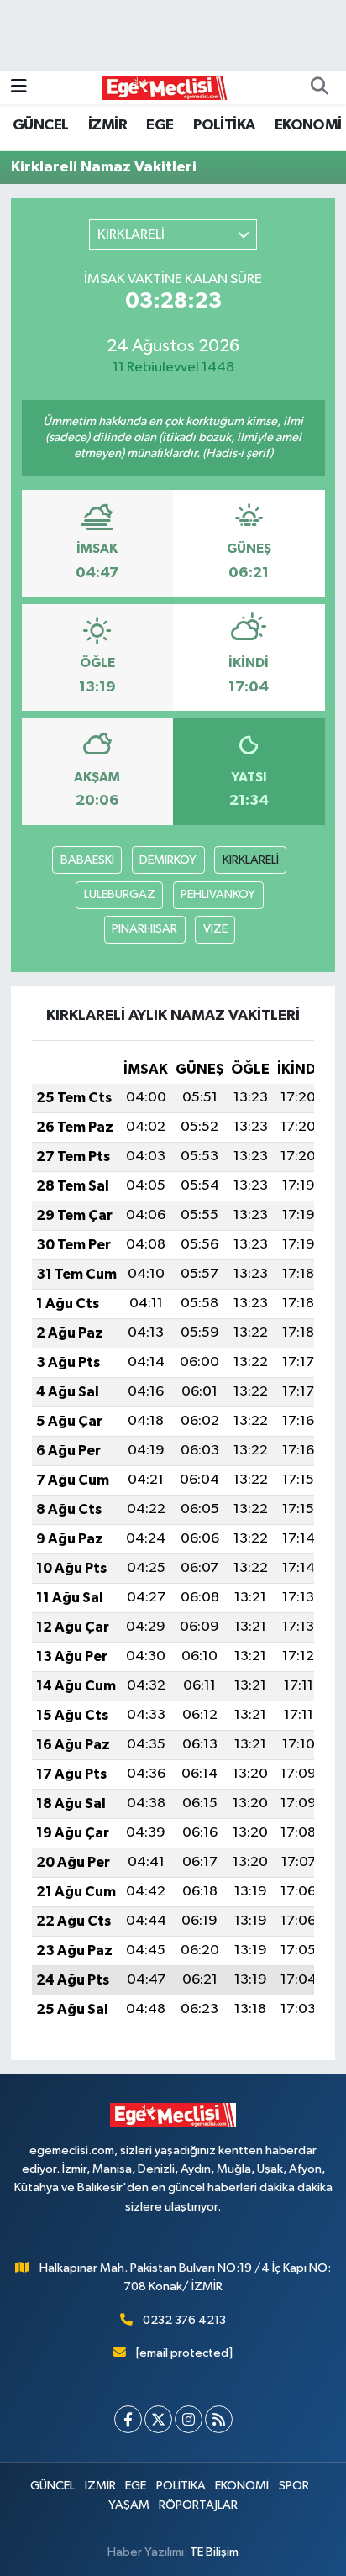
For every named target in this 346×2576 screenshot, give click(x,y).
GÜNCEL (40, 125)
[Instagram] (189, 2419)
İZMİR (107, 125)
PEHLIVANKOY (218, 894)
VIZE (215, 929)
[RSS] (219, 2419)
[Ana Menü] (19, 87)
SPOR (294, 2486)
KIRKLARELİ (251, 860)
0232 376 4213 (184, 2320)
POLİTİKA (224, 125)
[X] (158, 2419)
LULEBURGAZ (120, 894)
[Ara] (319, 87)
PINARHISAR (144, 929)
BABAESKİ (87, 860)
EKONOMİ (308, 125)
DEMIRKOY (168, 860)
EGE (160, 125)
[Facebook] (128, 2419)
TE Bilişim (214, 2552)
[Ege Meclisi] (165, 87)
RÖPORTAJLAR (198, 2505)
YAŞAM (129, 2505)
